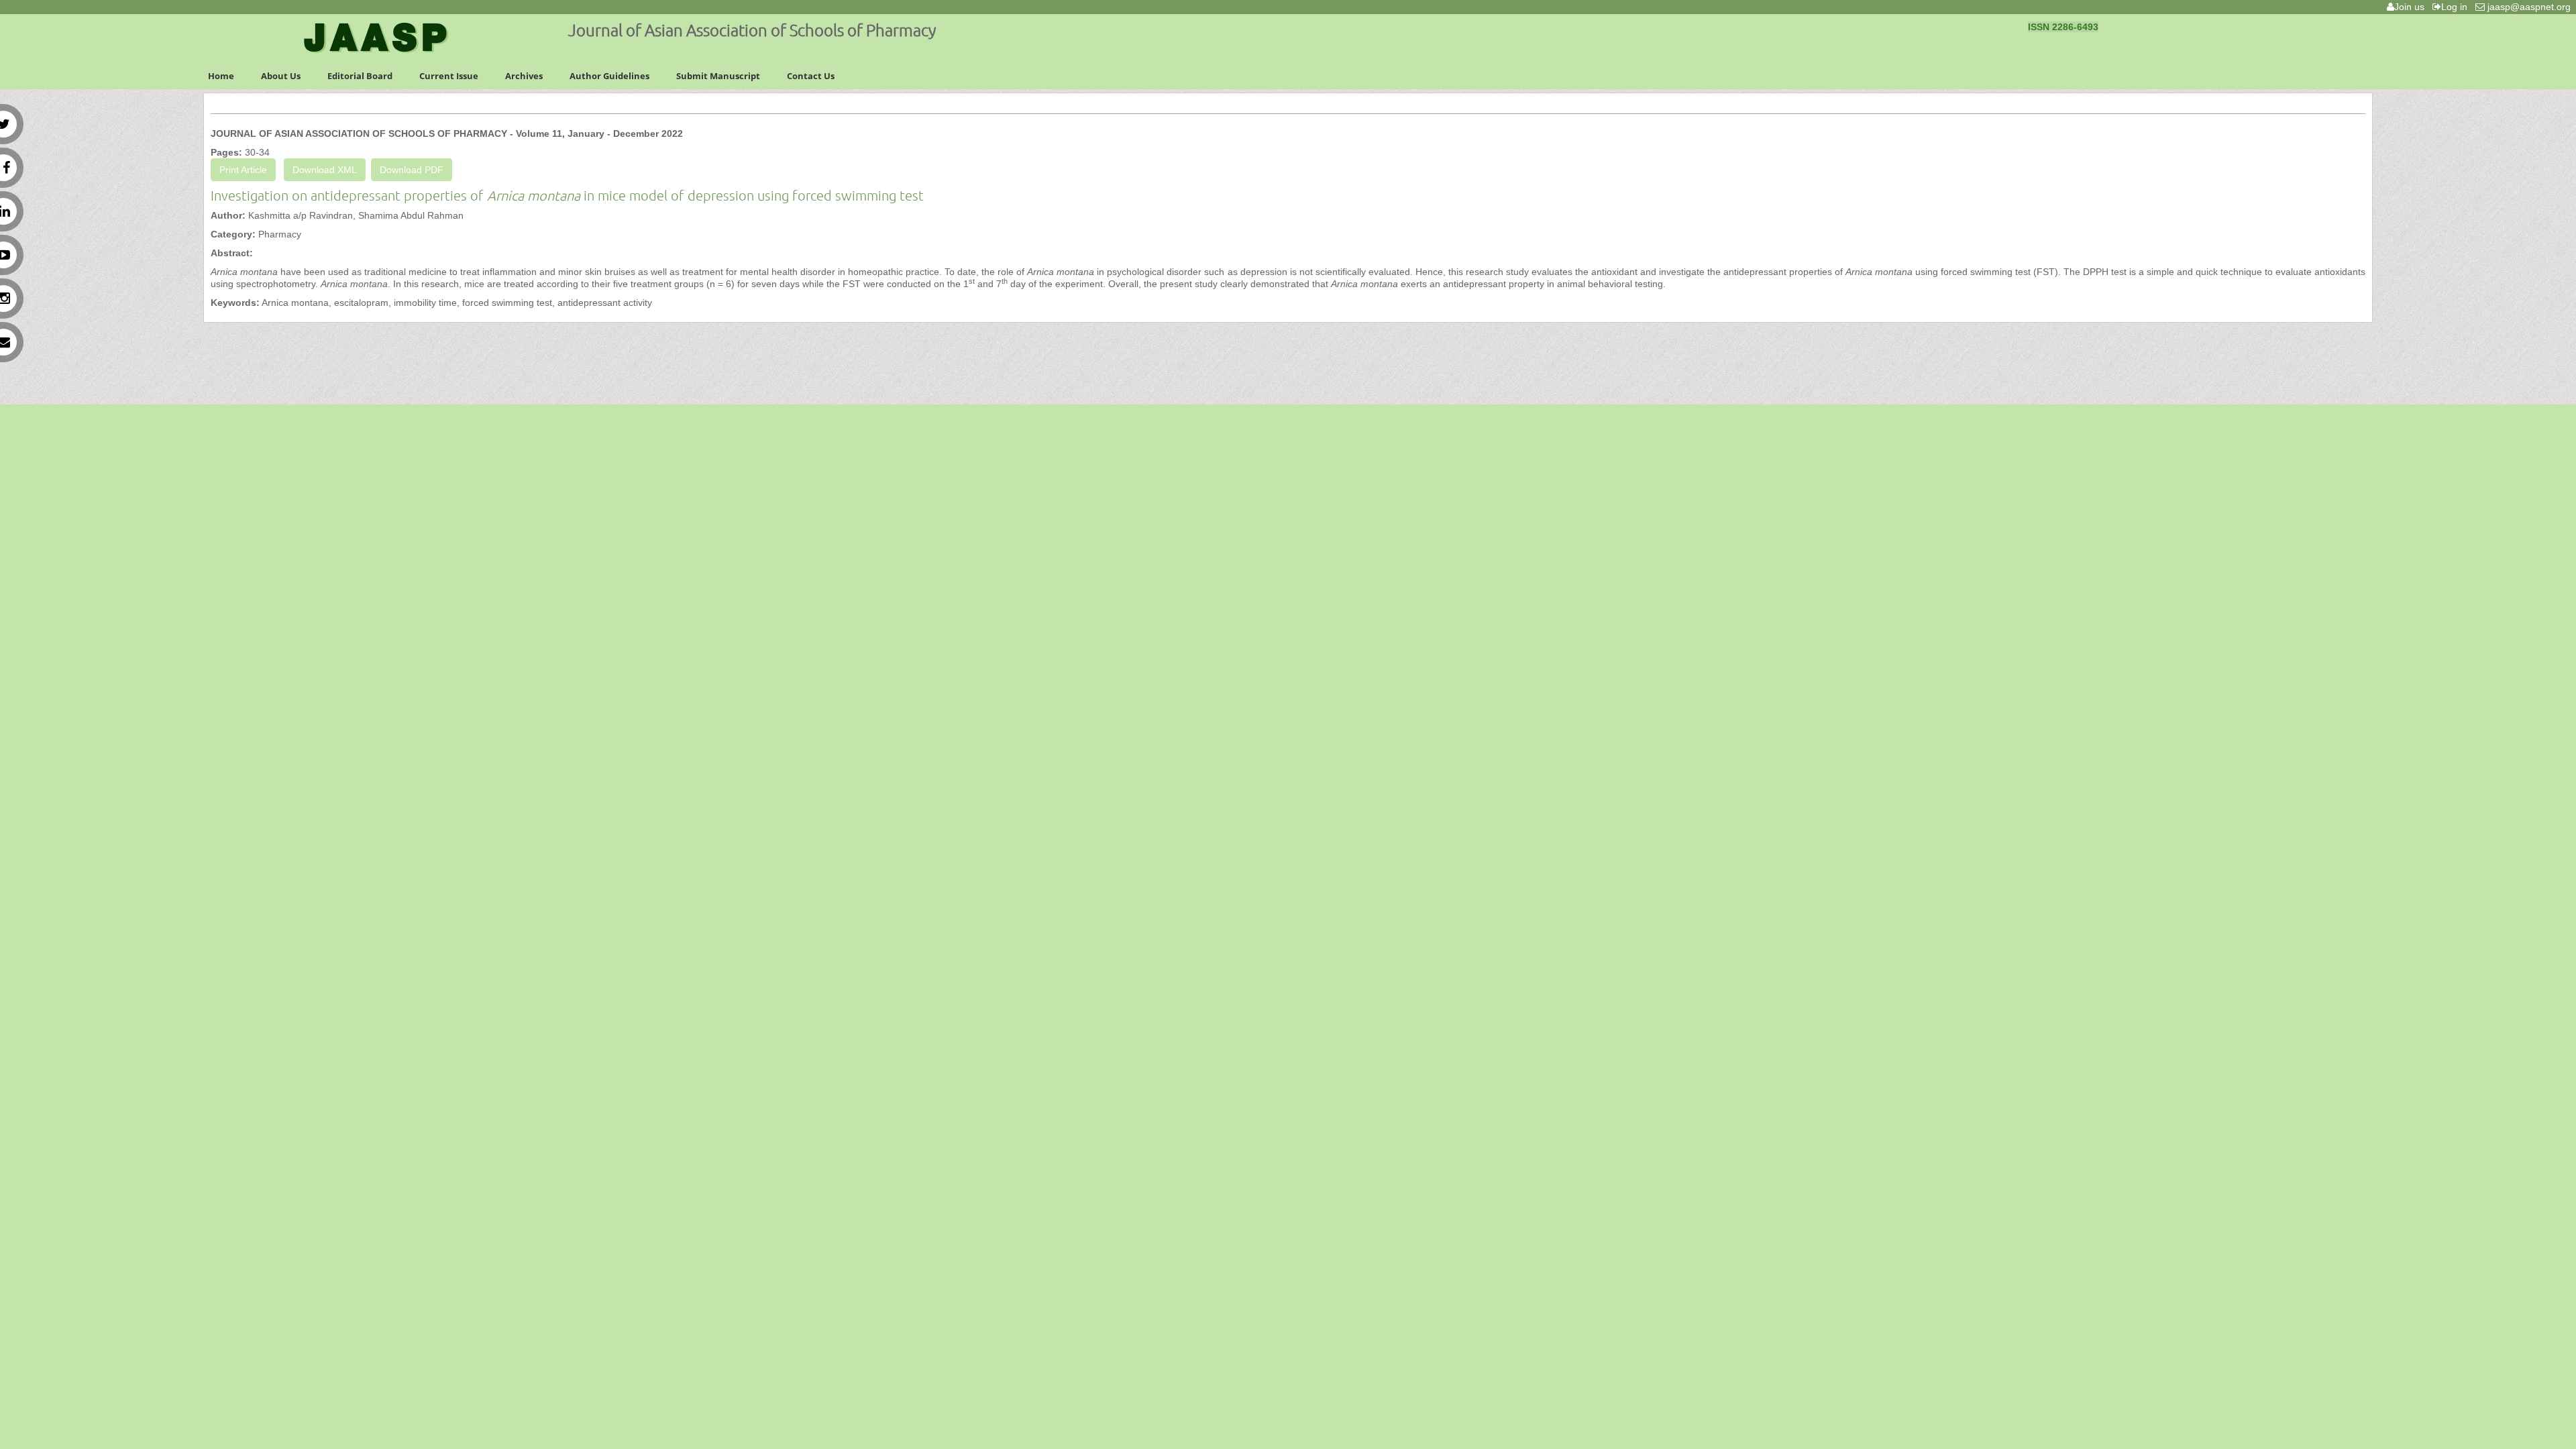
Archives (524, 76)
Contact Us (811, 76)
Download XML (325, 170)
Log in (2457, 7)
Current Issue (449, 76)
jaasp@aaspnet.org (2530, 7)
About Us (281, 76)
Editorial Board (360, 76)
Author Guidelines (609, 76)
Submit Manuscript (718, 76)
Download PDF (412, 170)
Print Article (243, 170)
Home (221, 76)
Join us (2412, 7)
